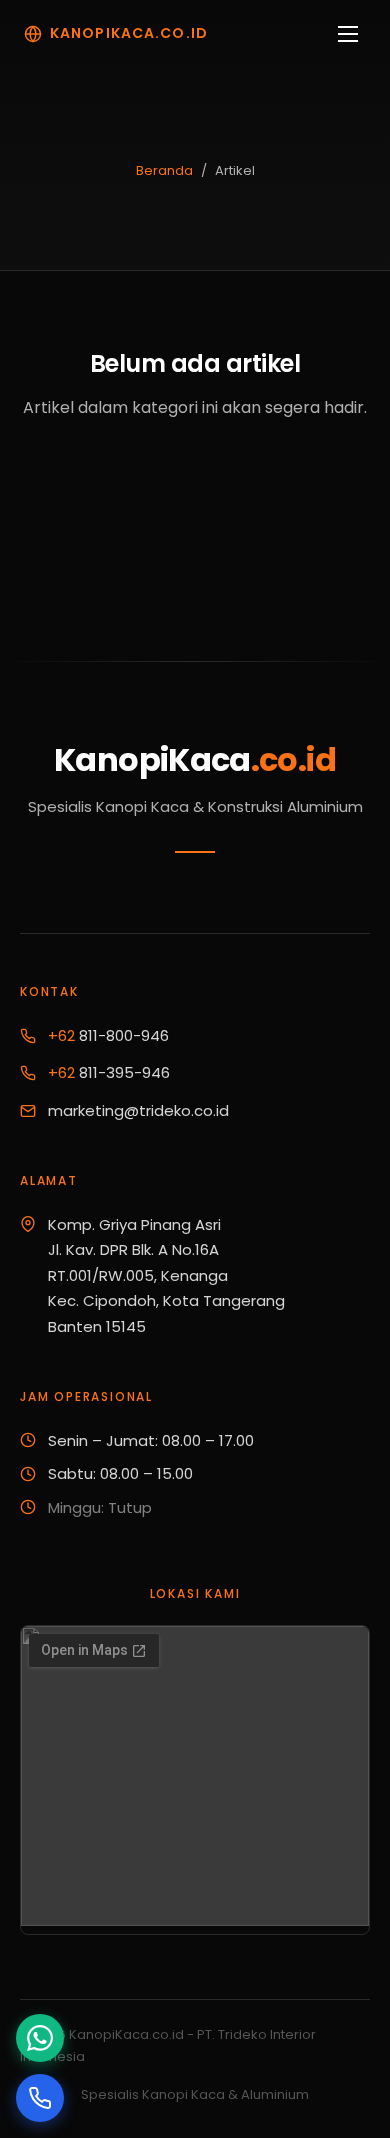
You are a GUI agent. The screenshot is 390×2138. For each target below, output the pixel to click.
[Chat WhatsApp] (40, 2038)
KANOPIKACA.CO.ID (129, 33)
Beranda (164, 170)
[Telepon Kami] (40, 2098)
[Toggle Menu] (348, 34)
